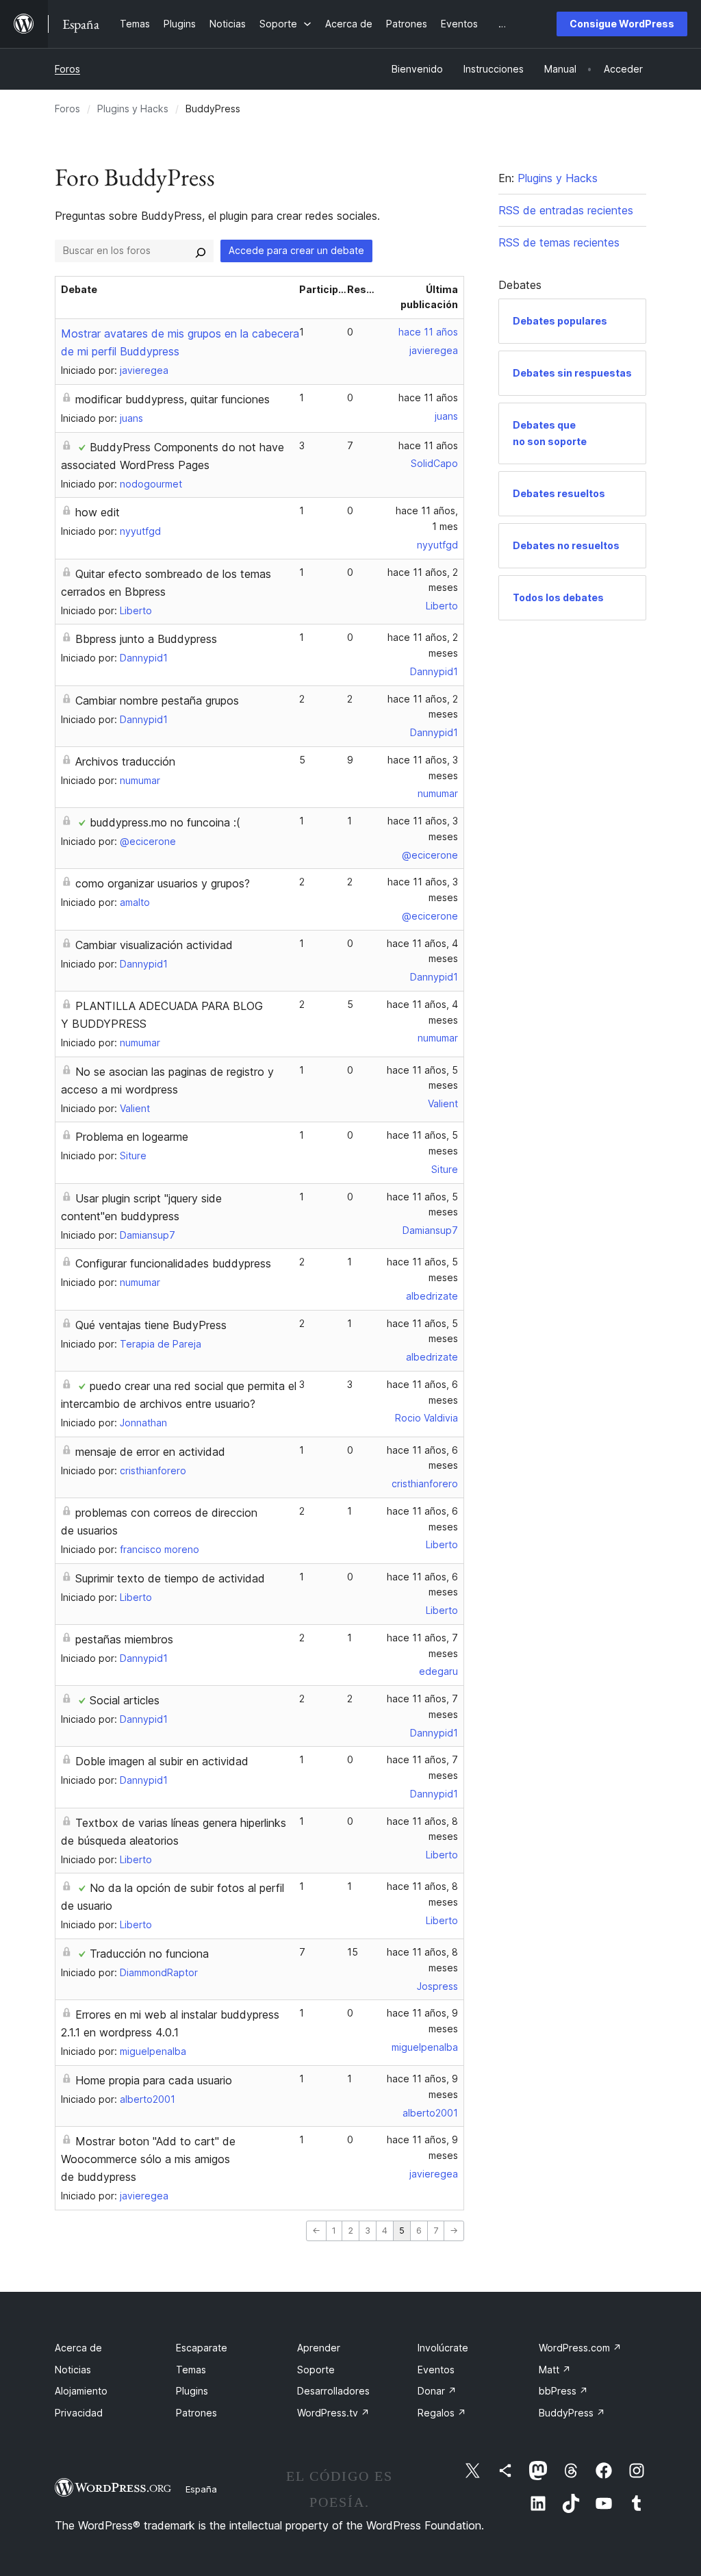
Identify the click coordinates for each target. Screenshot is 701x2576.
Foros (67, 69)
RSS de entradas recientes (566, 210)
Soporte (316, 2370)
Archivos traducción (125, 761)
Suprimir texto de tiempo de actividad (170, 1578)
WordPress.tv (333, 2413)
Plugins (192, 2391)
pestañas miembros (124, 1639)
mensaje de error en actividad (150, 1452)
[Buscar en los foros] (201, 251)
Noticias (73, 2370)
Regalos (442, 2413)
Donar (437, 2391)
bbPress (563, 2391)
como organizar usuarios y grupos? (163, 883)
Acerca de (78, 2348)
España (201, 2489)
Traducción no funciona (149, 1954)
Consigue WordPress (622, 24)
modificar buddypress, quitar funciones (173, 399)
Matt (555, 2370)
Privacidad (79, 2413)
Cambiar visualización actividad (154, 945)
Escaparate (202, 2348)
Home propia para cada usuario (154, 2080)
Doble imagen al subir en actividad (162, 1761)
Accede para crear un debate (296, 250)
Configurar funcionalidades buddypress (173, 1263)
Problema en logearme (132, 1137)
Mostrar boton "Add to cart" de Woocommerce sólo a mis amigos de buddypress (148, 2159)
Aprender (319, 2348)
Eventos (436, 2370)
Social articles (125, 1700)
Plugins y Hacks (133, 109)
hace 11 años (428, 332)
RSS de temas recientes (559, 242)
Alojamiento (81, 2391)
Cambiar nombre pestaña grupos (157, 700)
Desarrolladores (333, 2391)
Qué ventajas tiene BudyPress (151, 1325)
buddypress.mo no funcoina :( (165, 822)
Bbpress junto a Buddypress (146, 639)
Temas (191, 2370)
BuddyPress (572, 2413)
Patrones (196, 2413)
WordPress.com (580, 2348)
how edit (98, 512)
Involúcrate (443, 2348)
